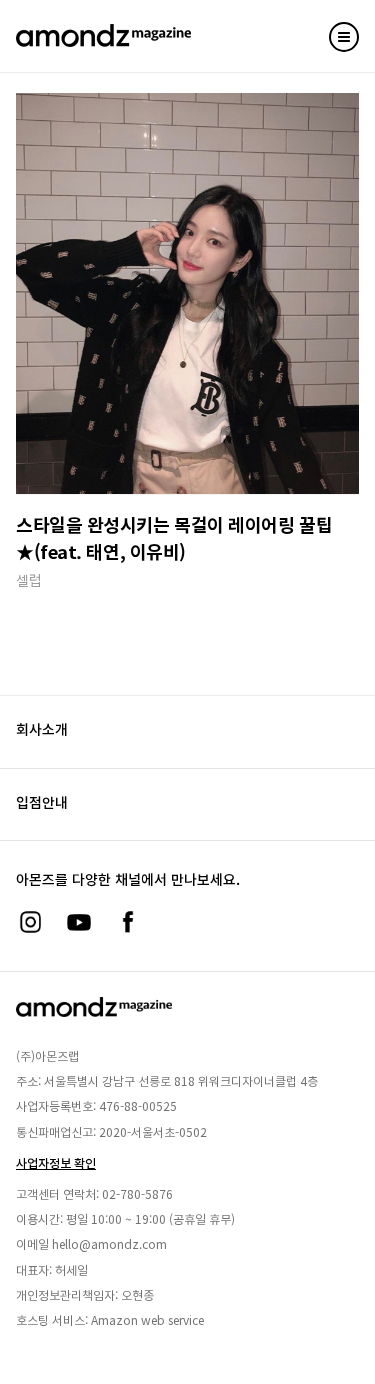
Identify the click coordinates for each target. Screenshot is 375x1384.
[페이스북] (128, 922)
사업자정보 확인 (56, 1162)
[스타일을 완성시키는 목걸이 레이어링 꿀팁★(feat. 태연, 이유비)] (187, 293)
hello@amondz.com (109, 1243)
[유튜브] (79, 922)
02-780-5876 (137, 1193)
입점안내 (42, 802)
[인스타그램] (30, 922)
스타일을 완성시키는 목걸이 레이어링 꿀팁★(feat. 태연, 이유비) (174, 537)
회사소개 (42, 729)
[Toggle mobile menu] (344, 37)
